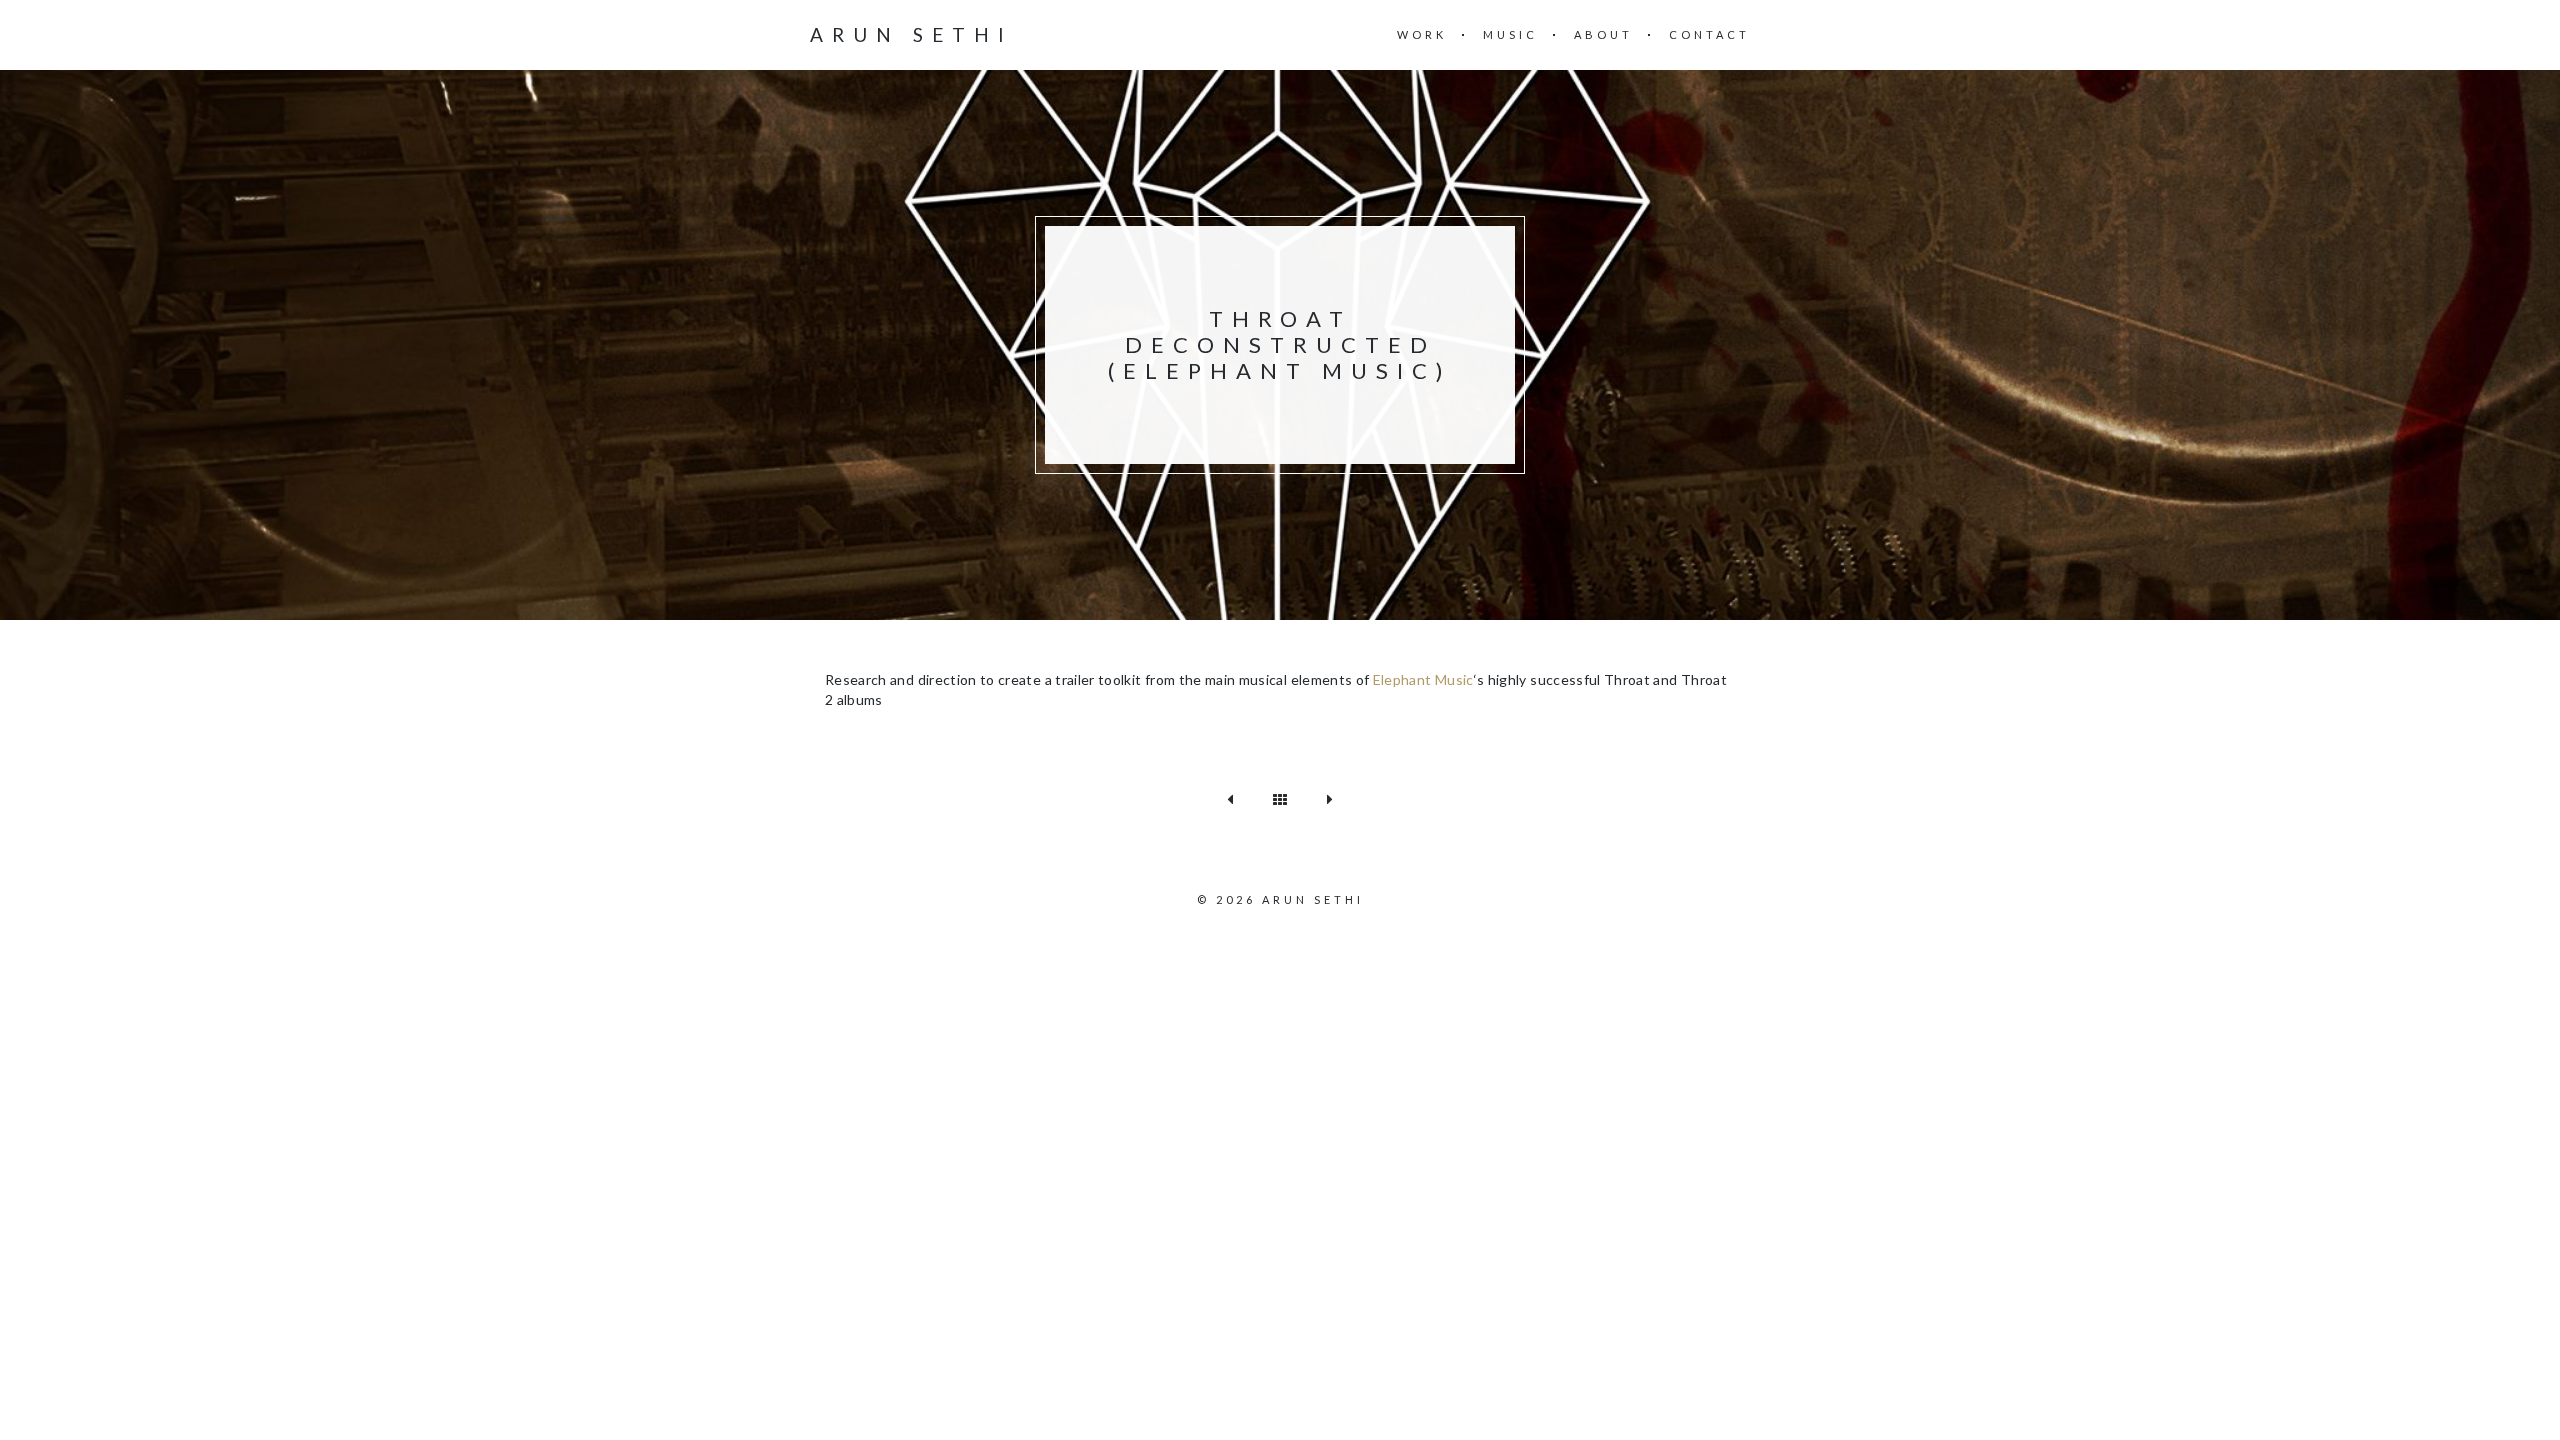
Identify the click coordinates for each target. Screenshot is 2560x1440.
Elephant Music (1423, 679)
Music (1510, 34)
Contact (1709, 34)
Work (1422, 34)
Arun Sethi (911, 34)
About (1603, 34)
